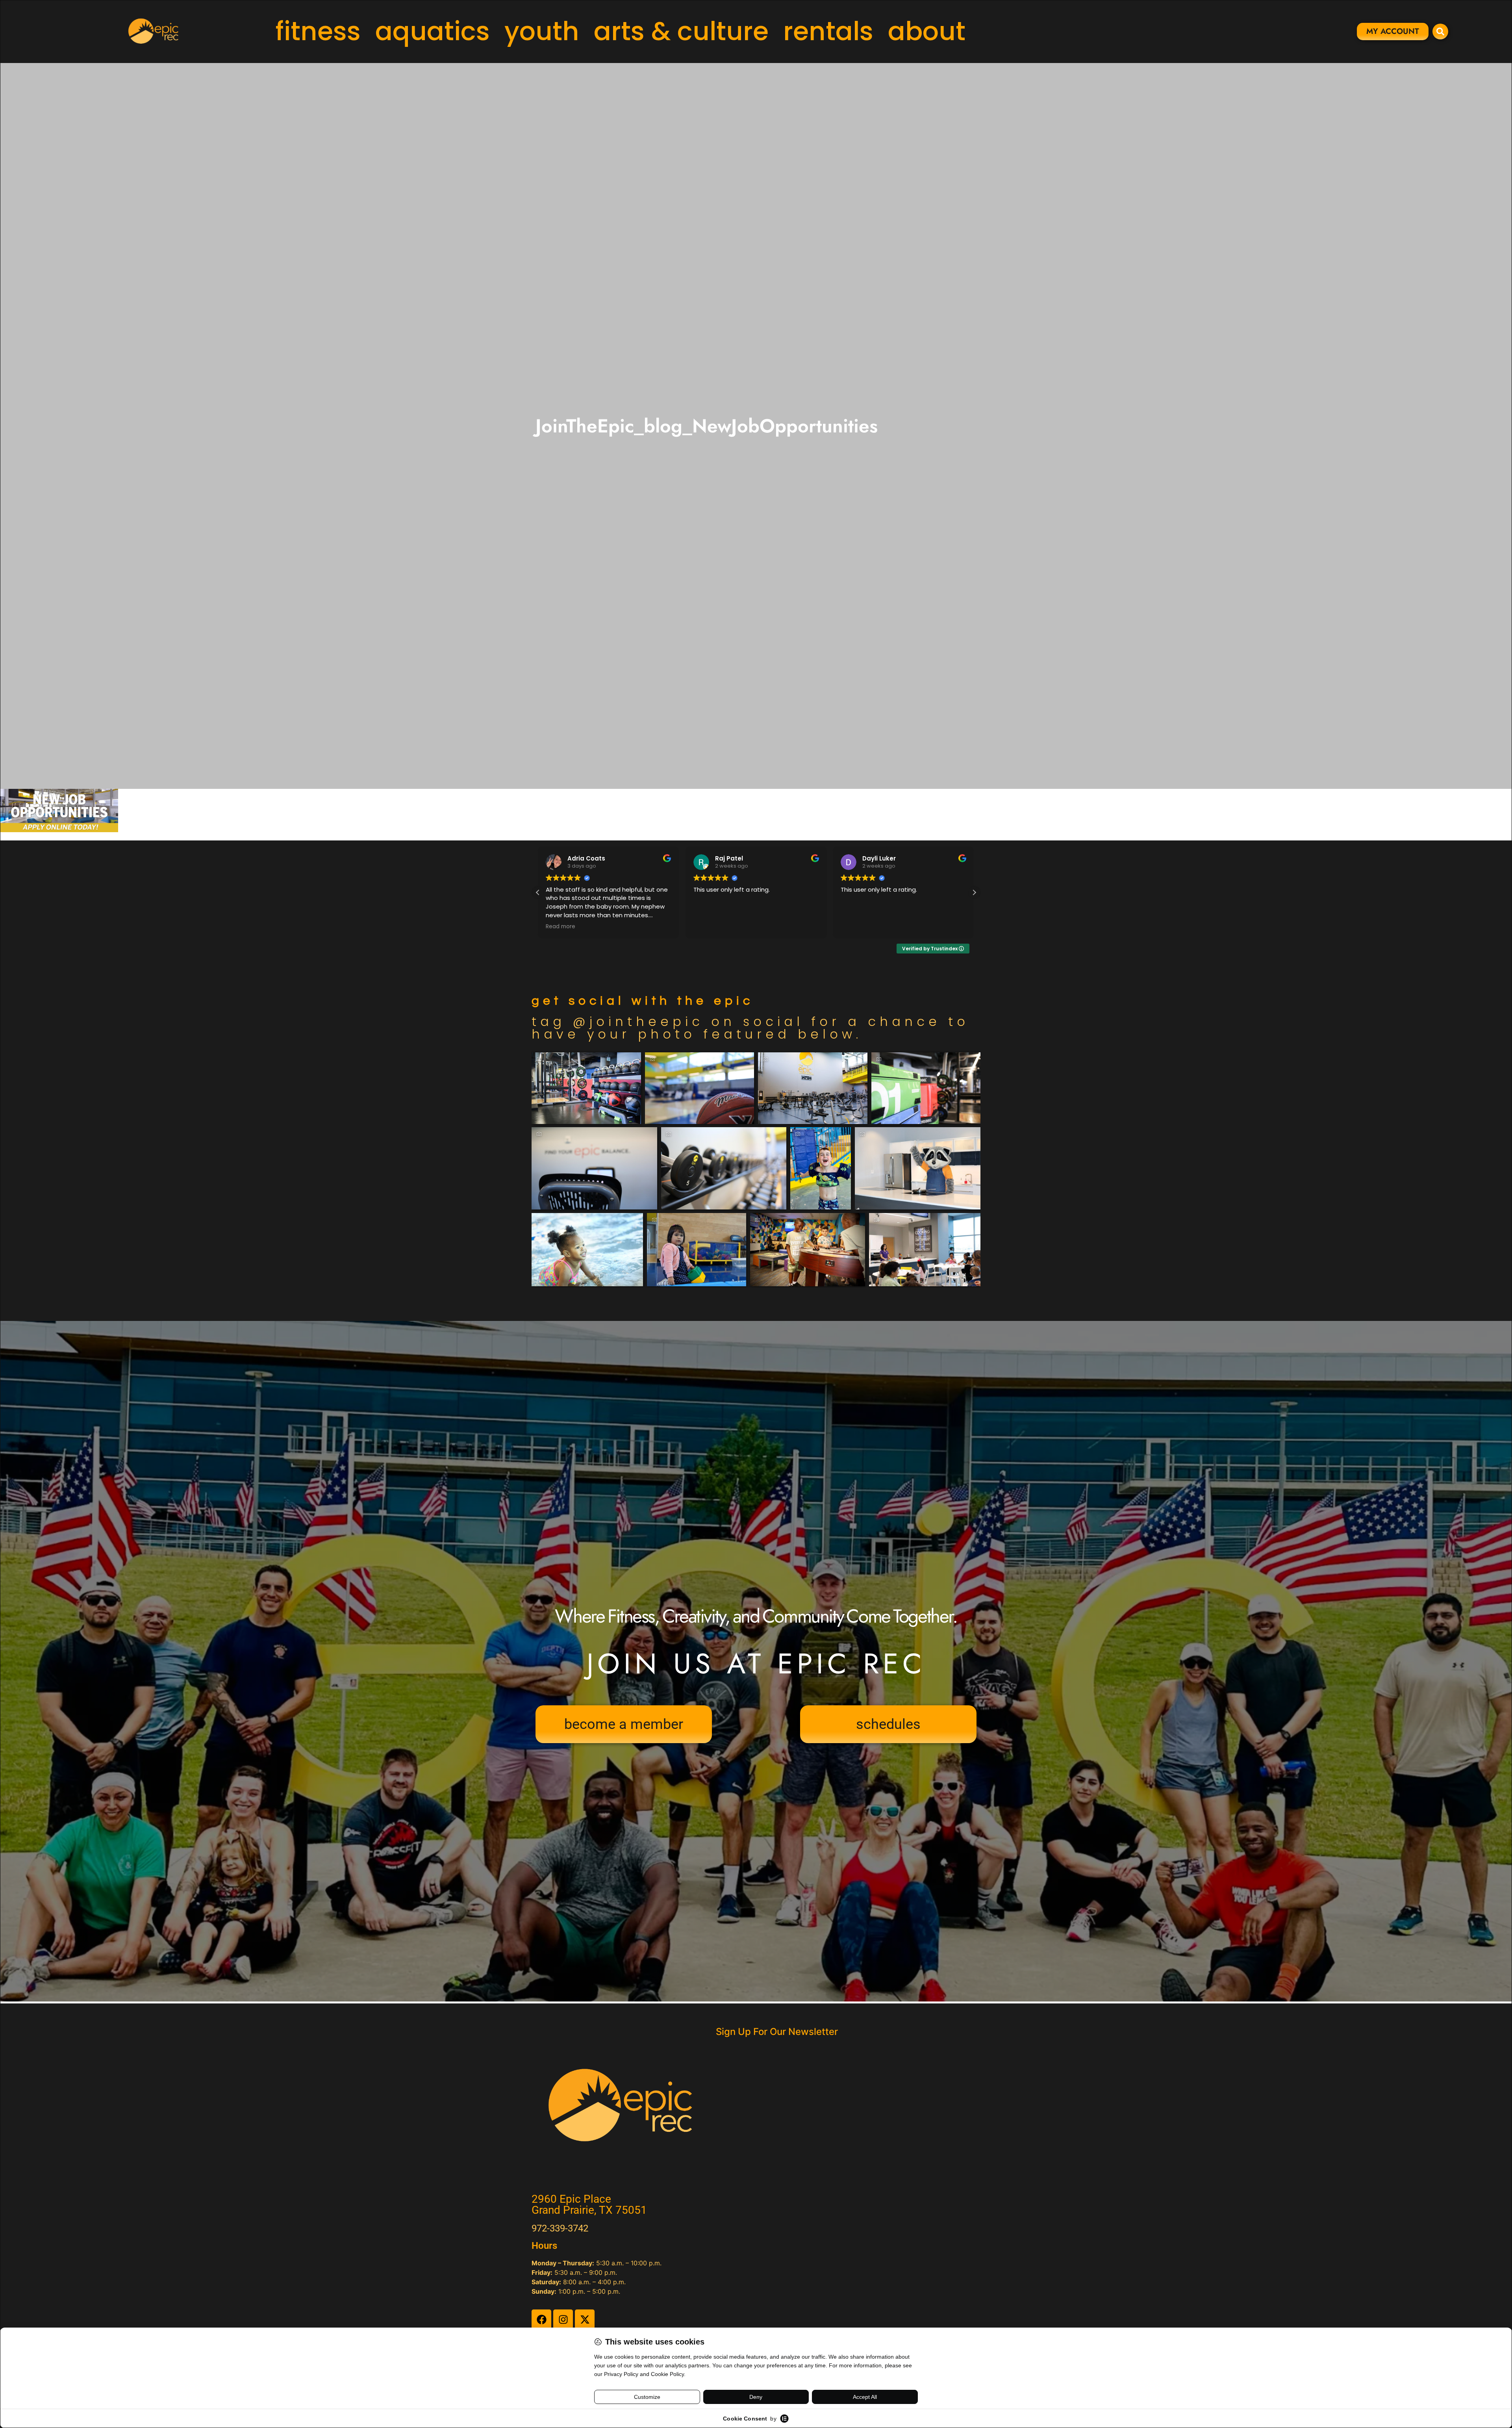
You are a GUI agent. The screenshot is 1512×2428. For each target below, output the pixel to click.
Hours (544, 2246)
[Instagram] (563, 2319)
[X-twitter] (585, 2319)
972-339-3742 (560, 2228)
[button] (974, 892)
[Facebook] (541, 2319)
